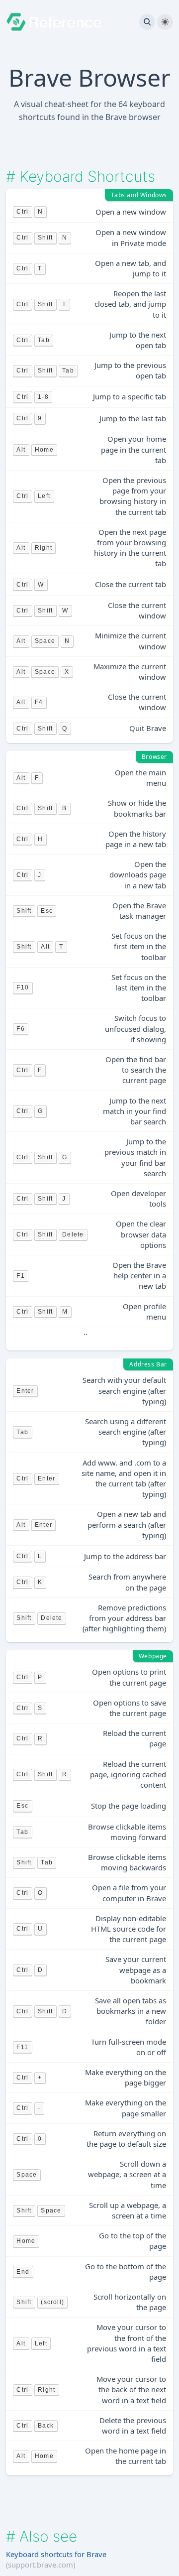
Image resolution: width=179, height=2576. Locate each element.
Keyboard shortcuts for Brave (56, 2554)
